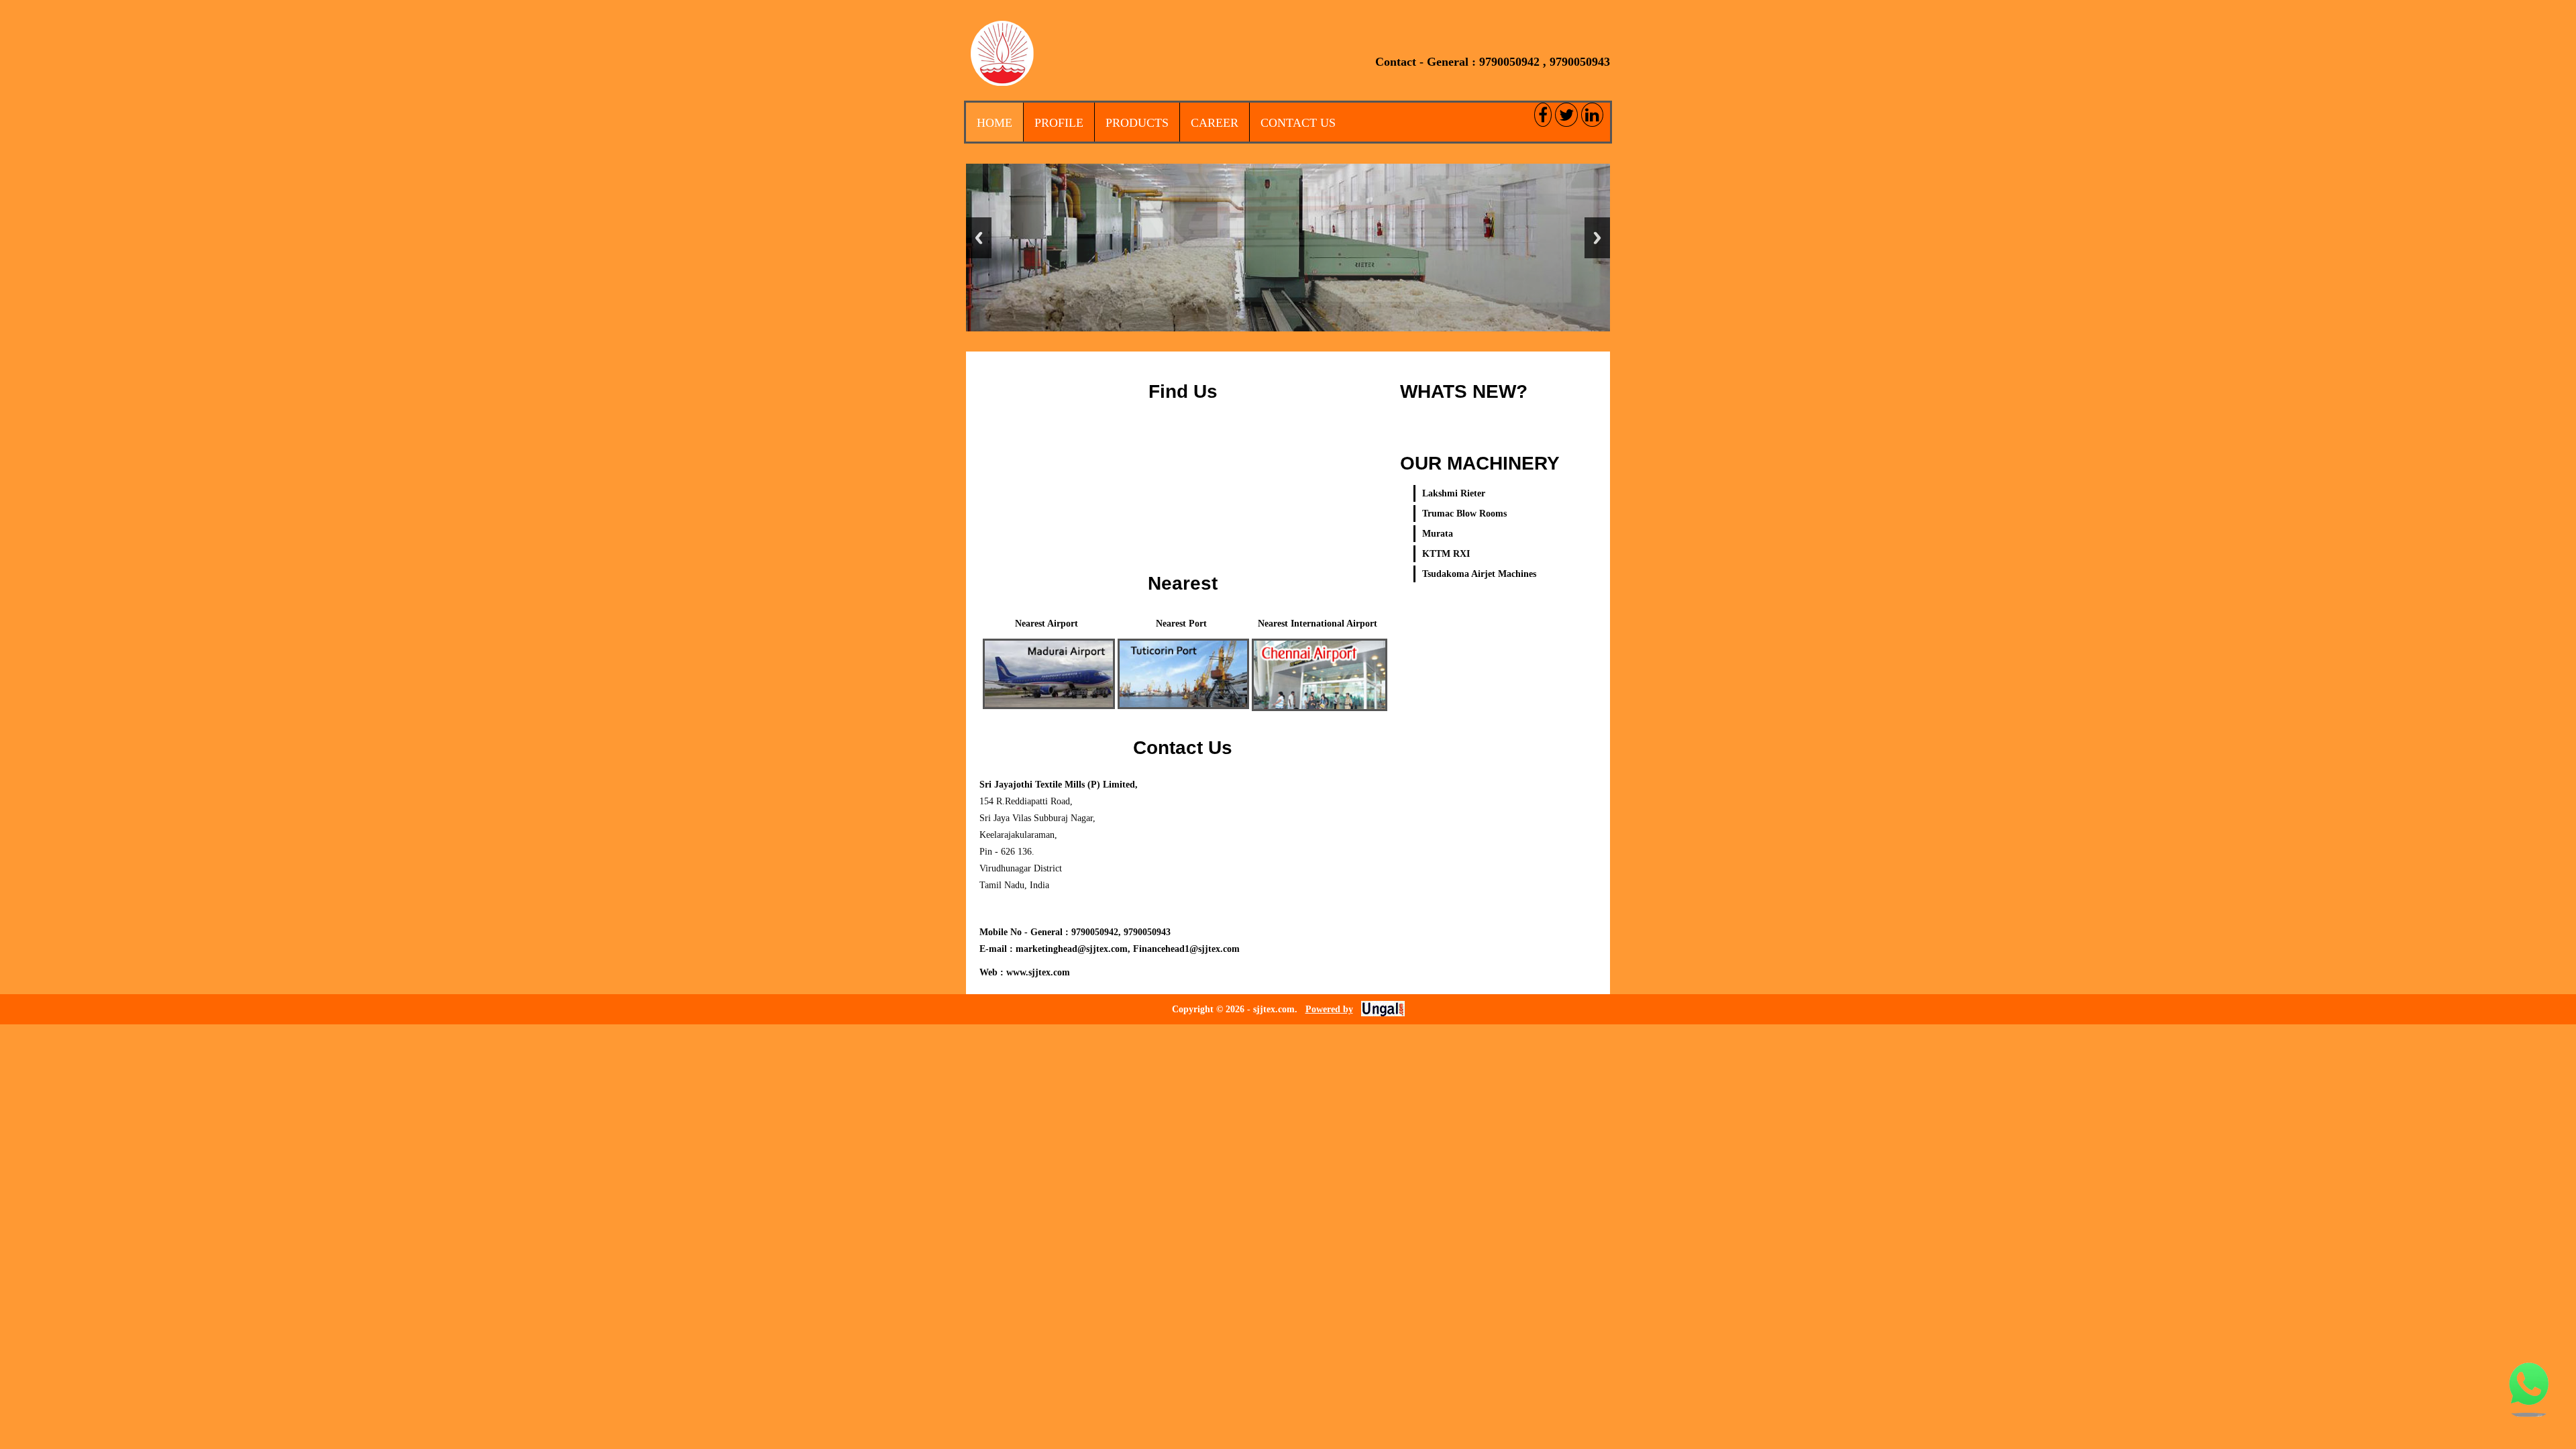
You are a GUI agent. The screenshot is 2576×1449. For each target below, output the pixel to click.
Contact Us (1298, 123)
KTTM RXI (1446, 554)
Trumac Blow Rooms (1464, 514)
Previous (979, 238)
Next (1597, 238)
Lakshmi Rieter (1454, 493)
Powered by (1329, 1009)
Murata (1438, 534)
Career (1215, 123)
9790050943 (1580, 62)
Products (1137, 123)
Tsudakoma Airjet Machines (1479, 574)
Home (995, 123)
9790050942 (1509, 62)
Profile (1059, 123)
